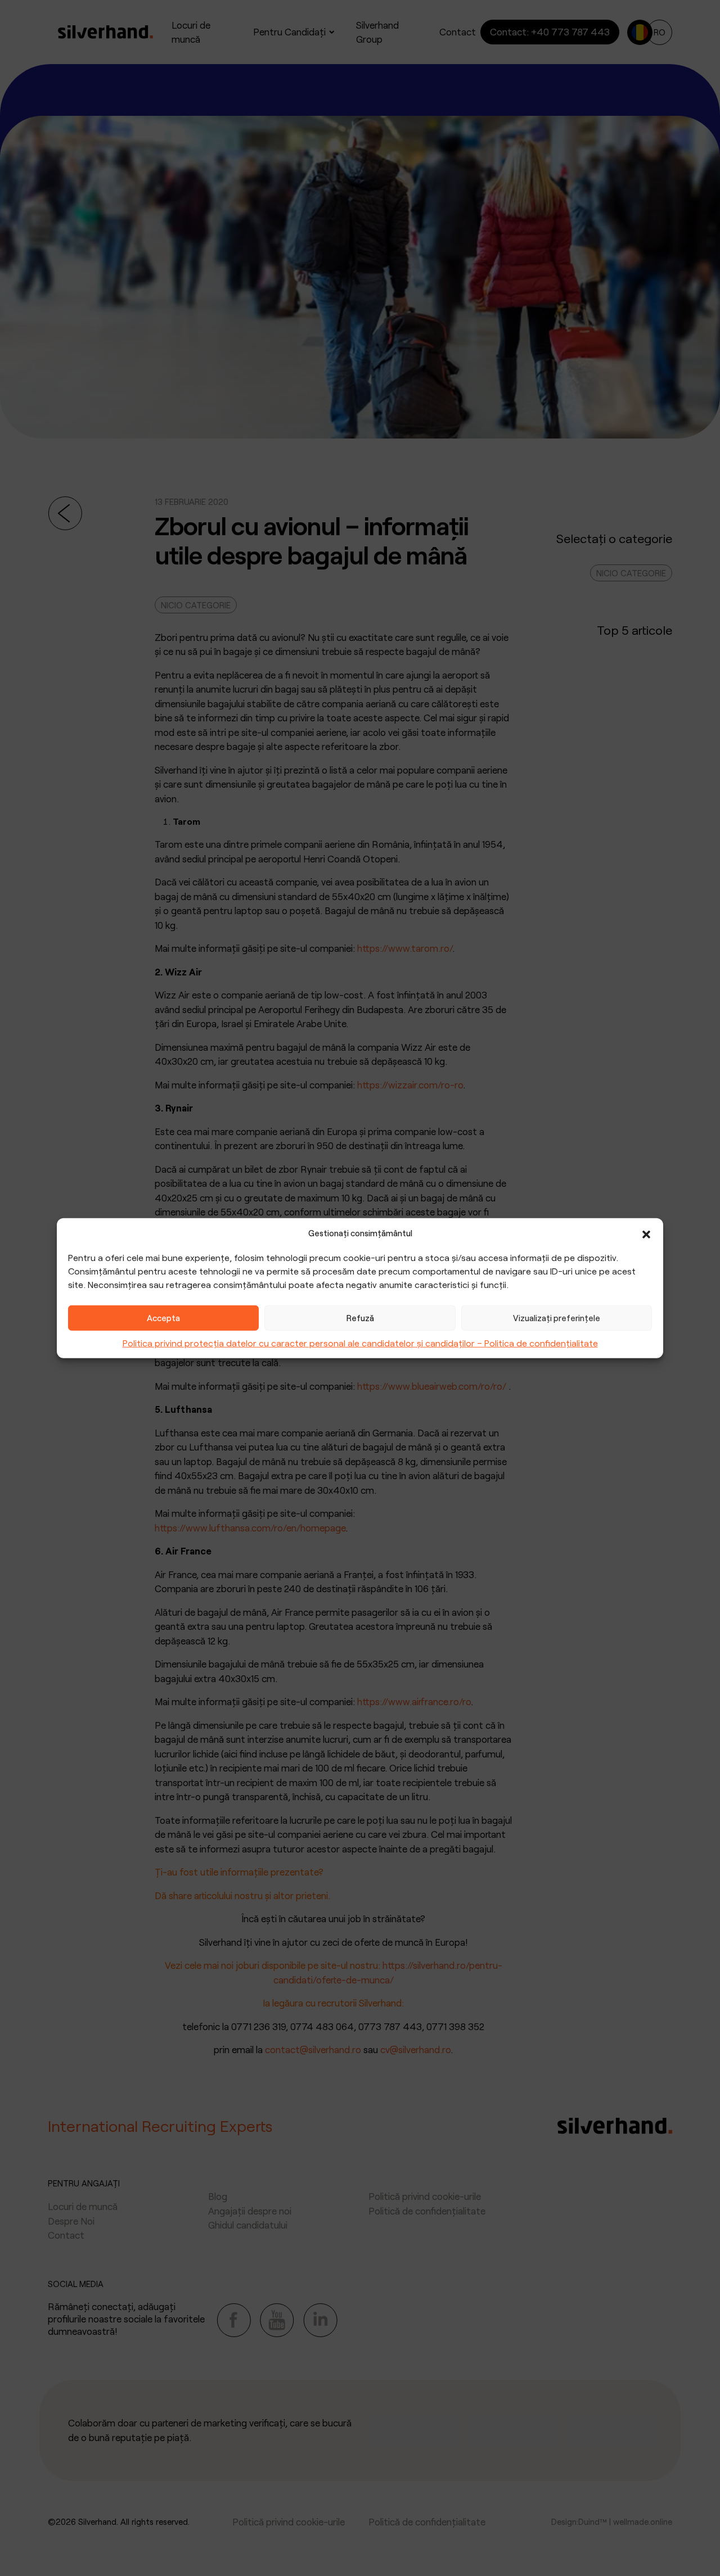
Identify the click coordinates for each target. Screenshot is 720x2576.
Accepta (163, 1318)
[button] (646, 1233)
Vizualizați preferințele (557, 1318)
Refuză (360, 1318)
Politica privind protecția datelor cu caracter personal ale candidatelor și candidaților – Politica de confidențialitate (360, 1342)
